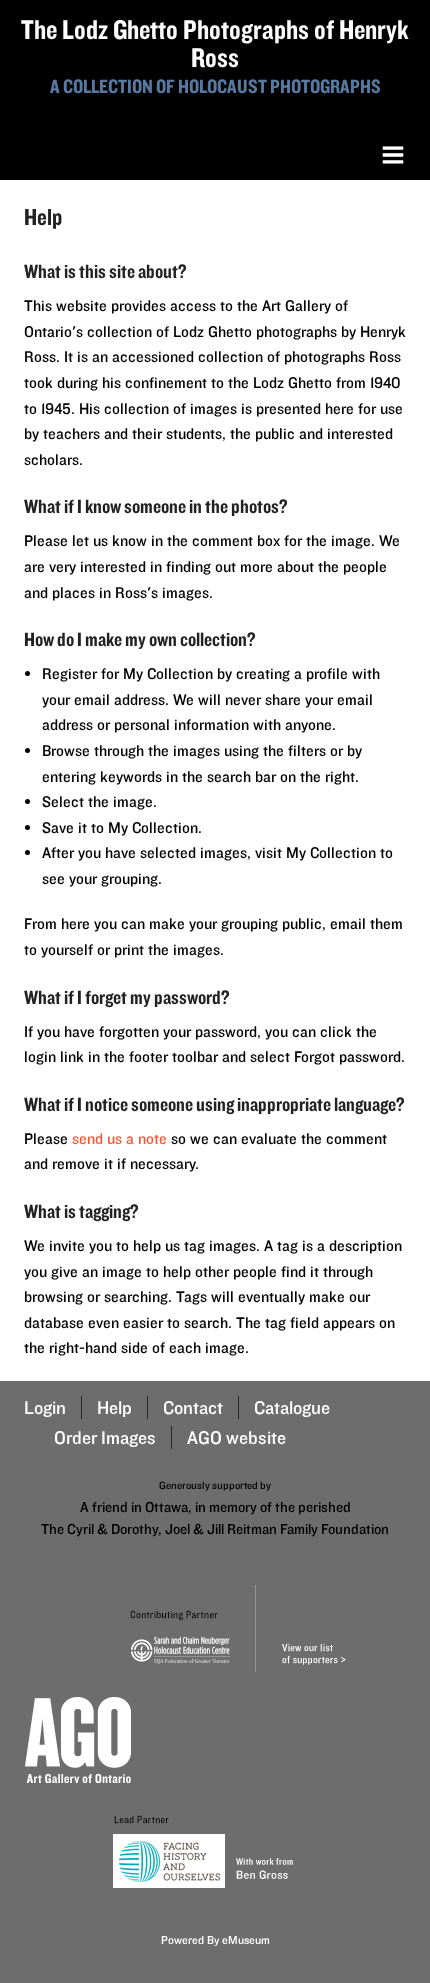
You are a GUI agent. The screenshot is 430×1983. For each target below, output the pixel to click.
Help (114, 1407)
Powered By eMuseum (215, 1939)
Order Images (105, 1437)
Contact (193, 1407)
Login (45, 1407)
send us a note (119, 1138)
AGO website (236, 1437)
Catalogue (292, 1407)
